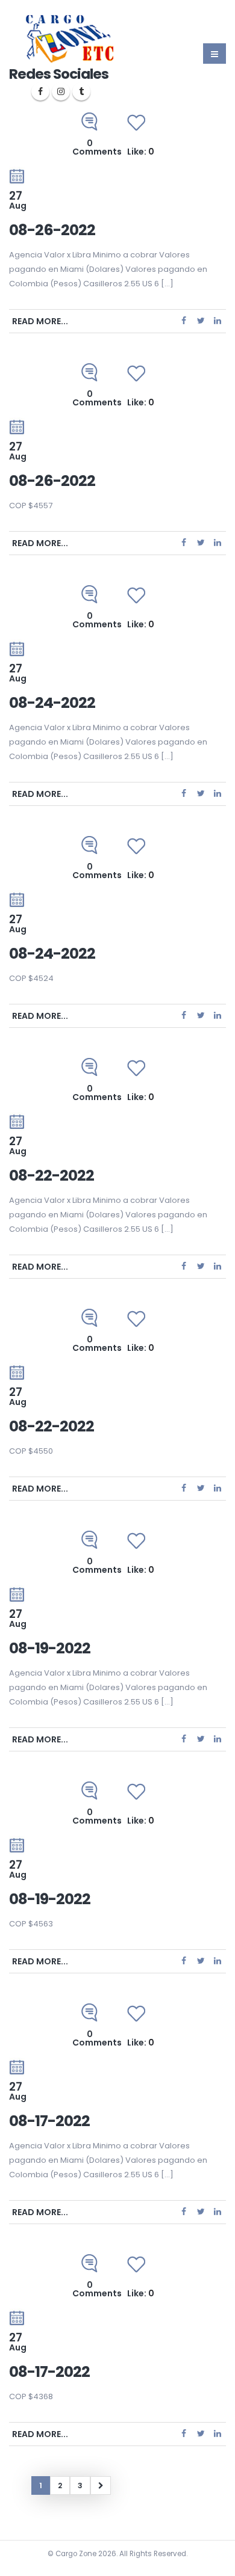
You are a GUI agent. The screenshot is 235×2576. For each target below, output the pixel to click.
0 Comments (97, 147)
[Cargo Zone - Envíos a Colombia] (69, 39)
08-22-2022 (52, 1176)
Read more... (40, 321)
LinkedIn (218, 321)
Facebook (184, 321)
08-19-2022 (50, 1648)
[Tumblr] (81, 91)
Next (101, 2485)
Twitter (201, 321)
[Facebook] (40, 91)
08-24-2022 (52, 703)
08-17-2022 (49, 2121)
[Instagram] (61, 91)
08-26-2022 (52, 230)
